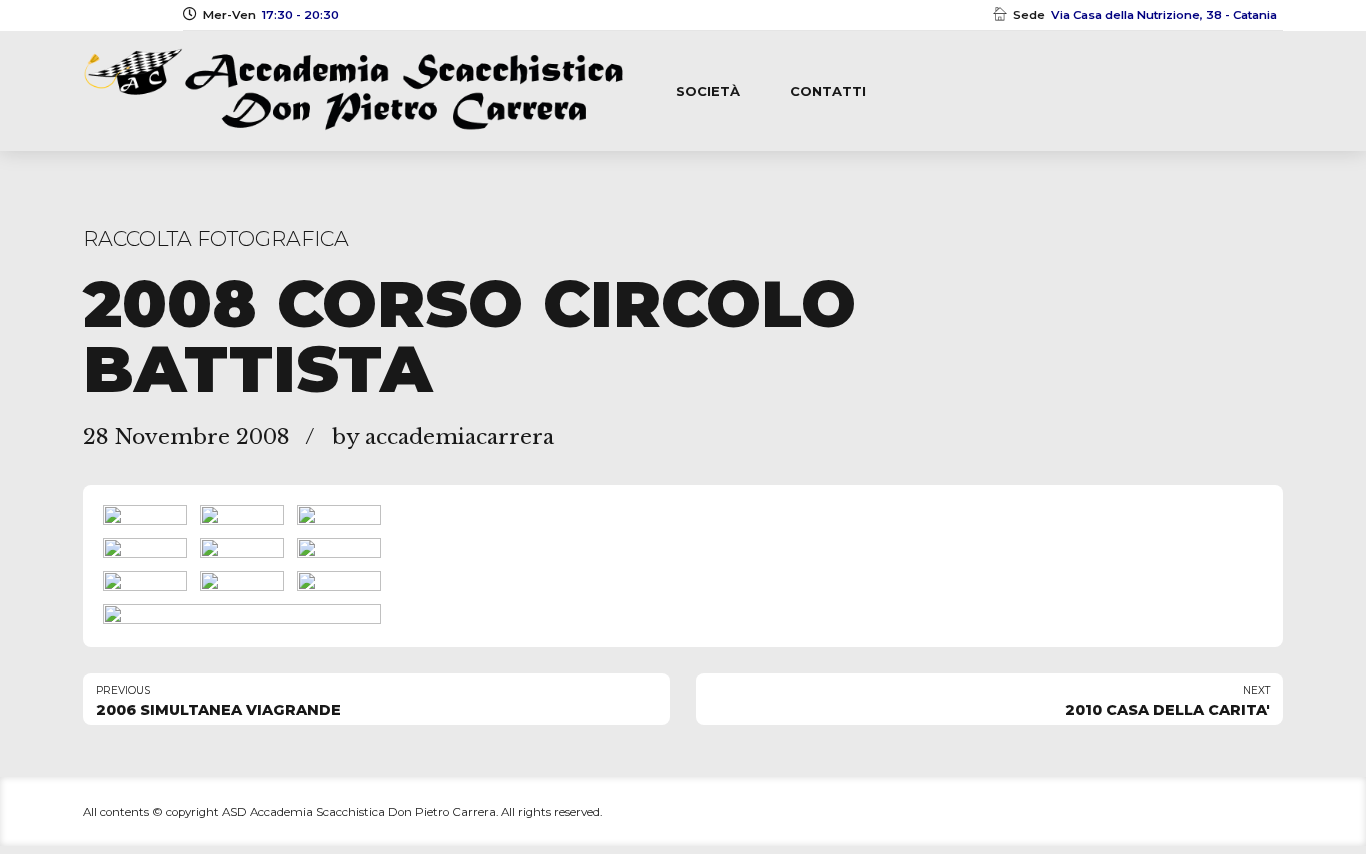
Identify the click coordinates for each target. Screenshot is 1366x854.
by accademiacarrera (443, 437)
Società (708, 91)
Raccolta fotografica (216, 238)
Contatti (828, 91)
